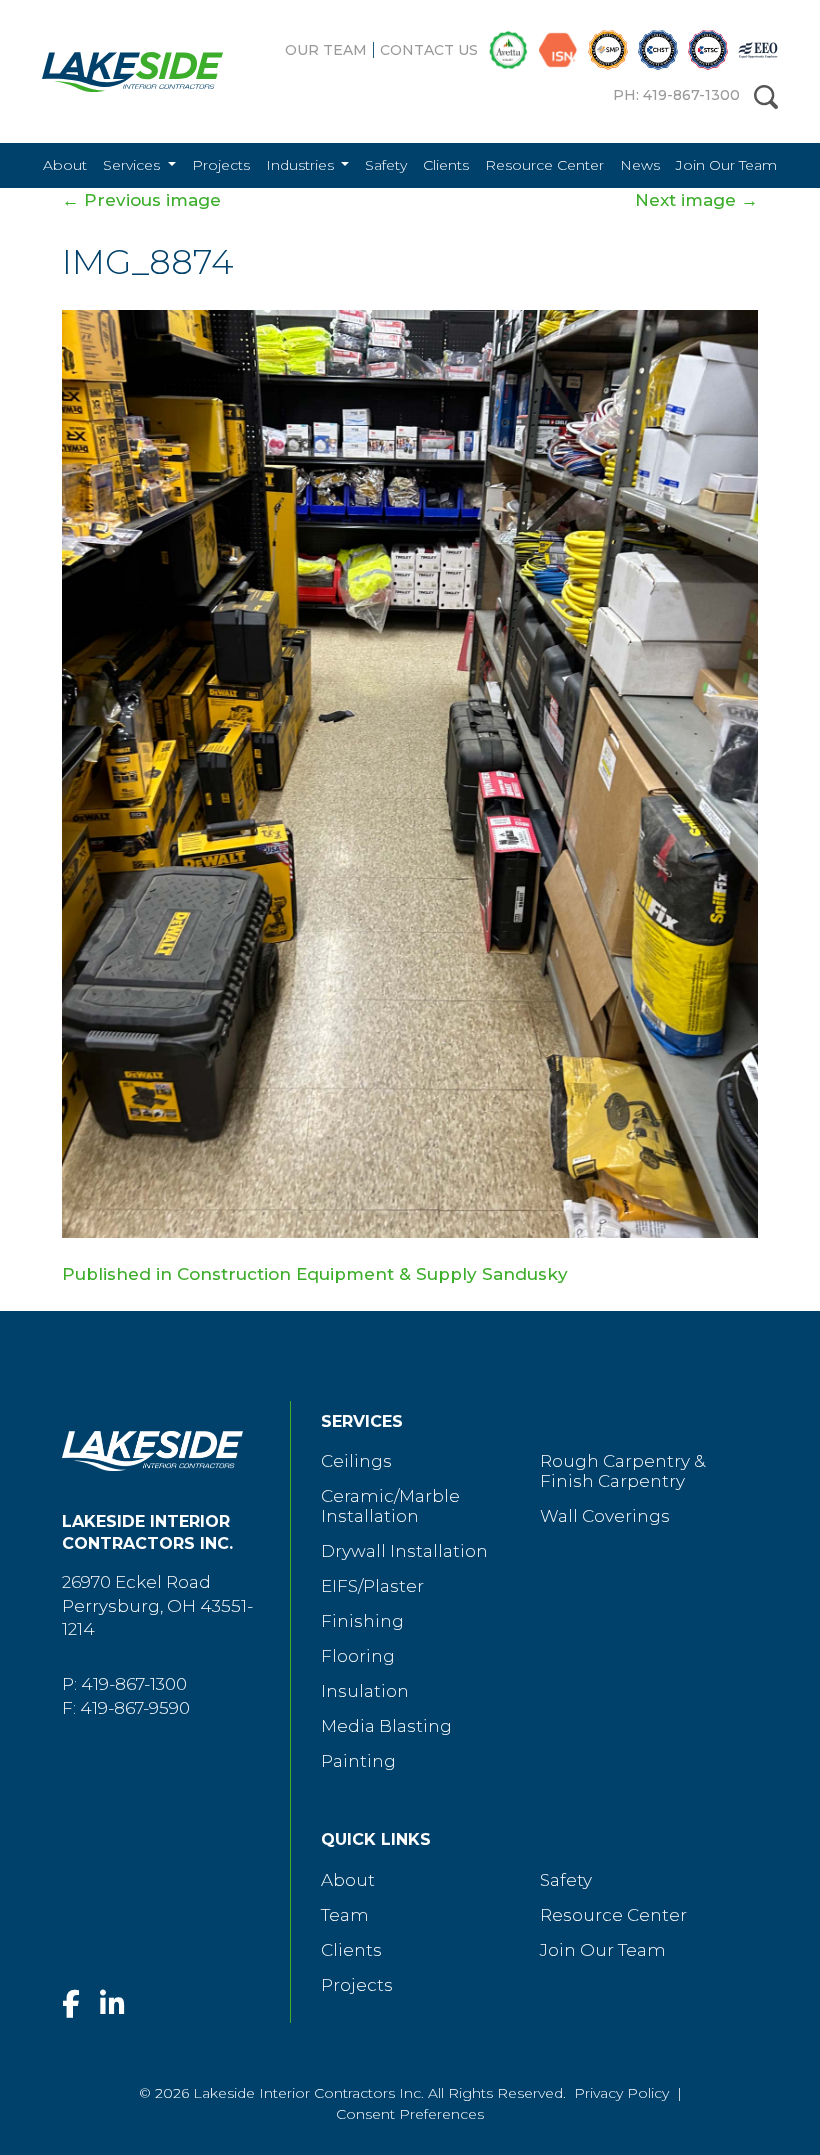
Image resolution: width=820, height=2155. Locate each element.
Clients (446, 165)
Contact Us (429, 50)
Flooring (358, 1656)
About (65, 165)
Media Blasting (386, 1726)
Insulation (365, 1691)
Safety (386, 165)
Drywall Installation (404, 1551)
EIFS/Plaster (372, 1586)
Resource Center (544, 165)
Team (345, 1915)
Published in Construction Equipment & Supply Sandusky (315, 1274)
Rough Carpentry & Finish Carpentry (622, 1471)
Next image (696, 200)
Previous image (141, 200)
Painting (358, 1761)
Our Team (326, 50)
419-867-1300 (134, 1684)
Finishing (362, 1621)
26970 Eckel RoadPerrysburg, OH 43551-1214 (157, 1606)
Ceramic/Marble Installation (390, 1506)
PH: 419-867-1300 (676, 95)
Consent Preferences (410, 2114)
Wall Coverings (605, 1516)
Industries (302, 165)
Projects (221, 165)
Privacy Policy (621, 2093)
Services (133, 165)
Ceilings (356, 1461)
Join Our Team (726, 165)
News (640, 165)
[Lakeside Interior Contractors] (117, 72)
